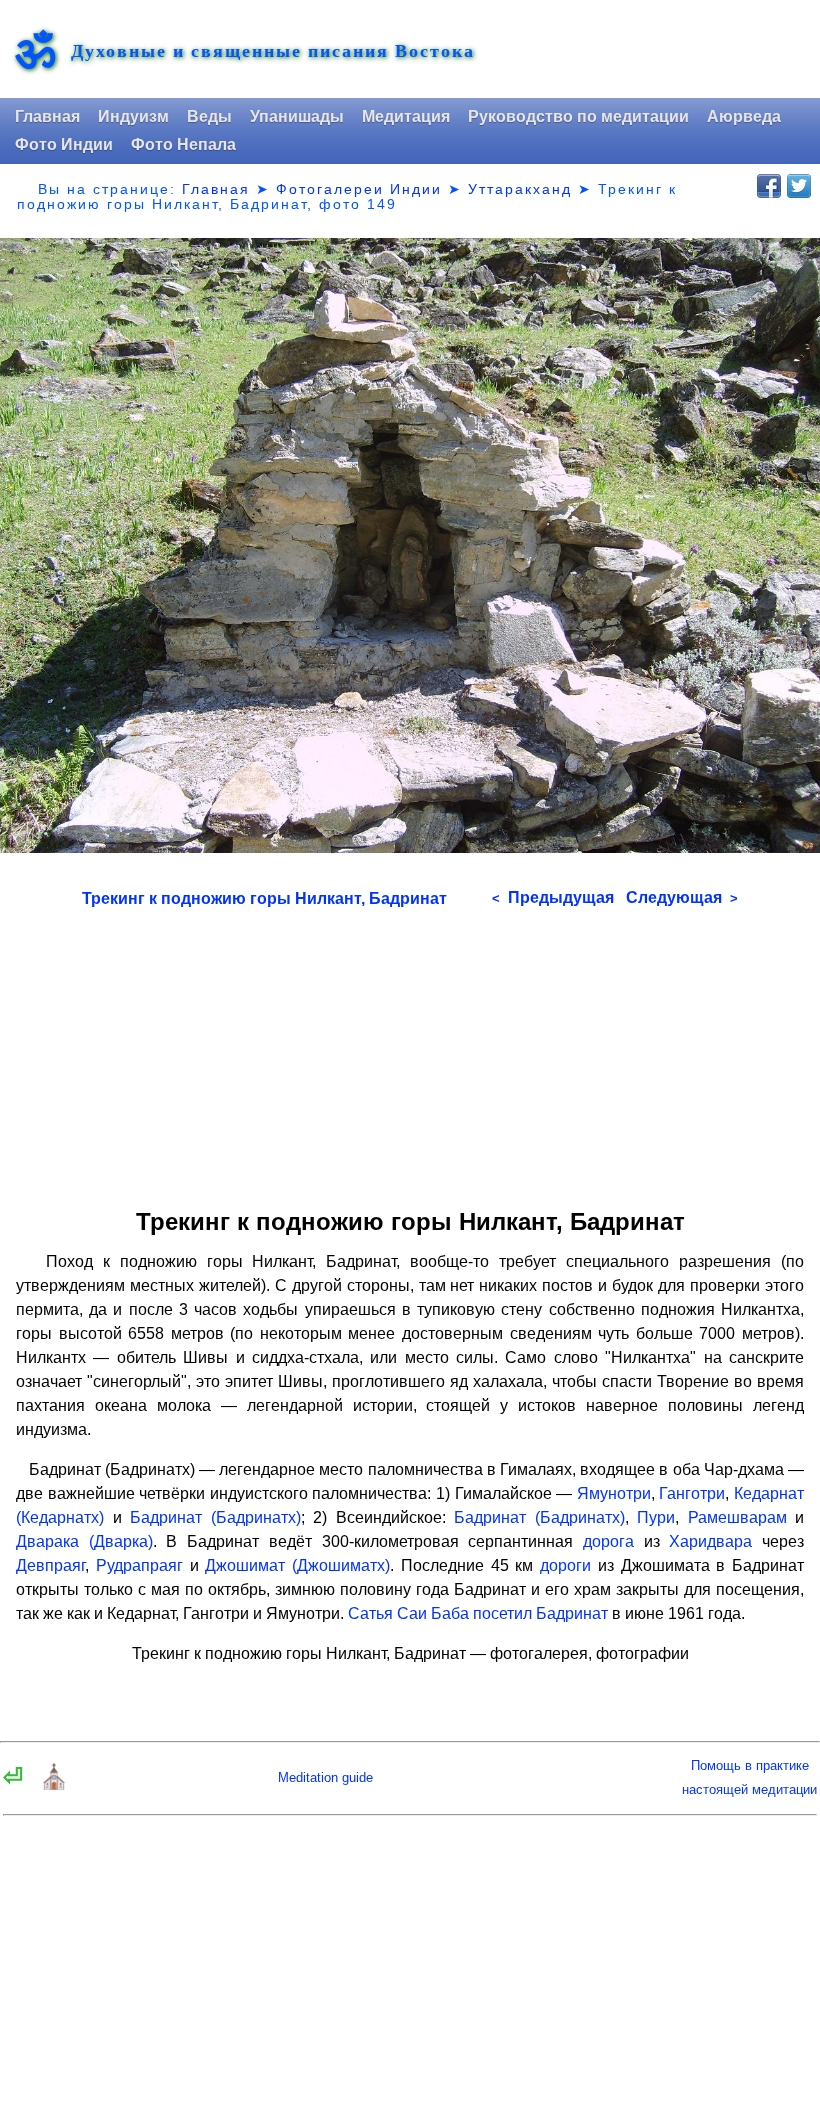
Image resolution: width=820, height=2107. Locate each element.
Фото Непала (183, 144)
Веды (209, 116)
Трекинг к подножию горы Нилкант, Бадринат (264, 898)
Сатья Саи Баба (408, 1613)
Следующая (682, 897)
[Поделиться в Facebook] (769, 186)
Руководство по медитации (578, 116)
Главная (47, 116)
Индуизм (133, 116)
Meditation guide (325, 1777)
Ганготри (692, 1493)
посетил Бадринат (540, 1613)
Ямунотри (614, 1493)
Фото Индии (64, 144)
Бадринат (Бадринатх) (215, 1517)
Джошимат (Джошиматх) (297, 1565)
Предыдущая (553, 897)
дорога (608, 1541)
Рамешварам (737, 1517)
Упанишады (297, 116)
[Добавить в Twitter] (799, 186)
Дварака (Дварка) (84, 1541)
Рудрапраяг (139, 1565)
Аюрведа (744, 116)
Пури (656, 1517)
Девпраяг (50, 1565)
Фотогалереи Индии (359, 189)
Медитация (406, 116)
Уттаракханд (520, 189)
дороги (565, 1565)
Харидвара (710, 1541)
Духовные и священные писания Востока (273, 50)
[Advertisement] (410, 1051)
